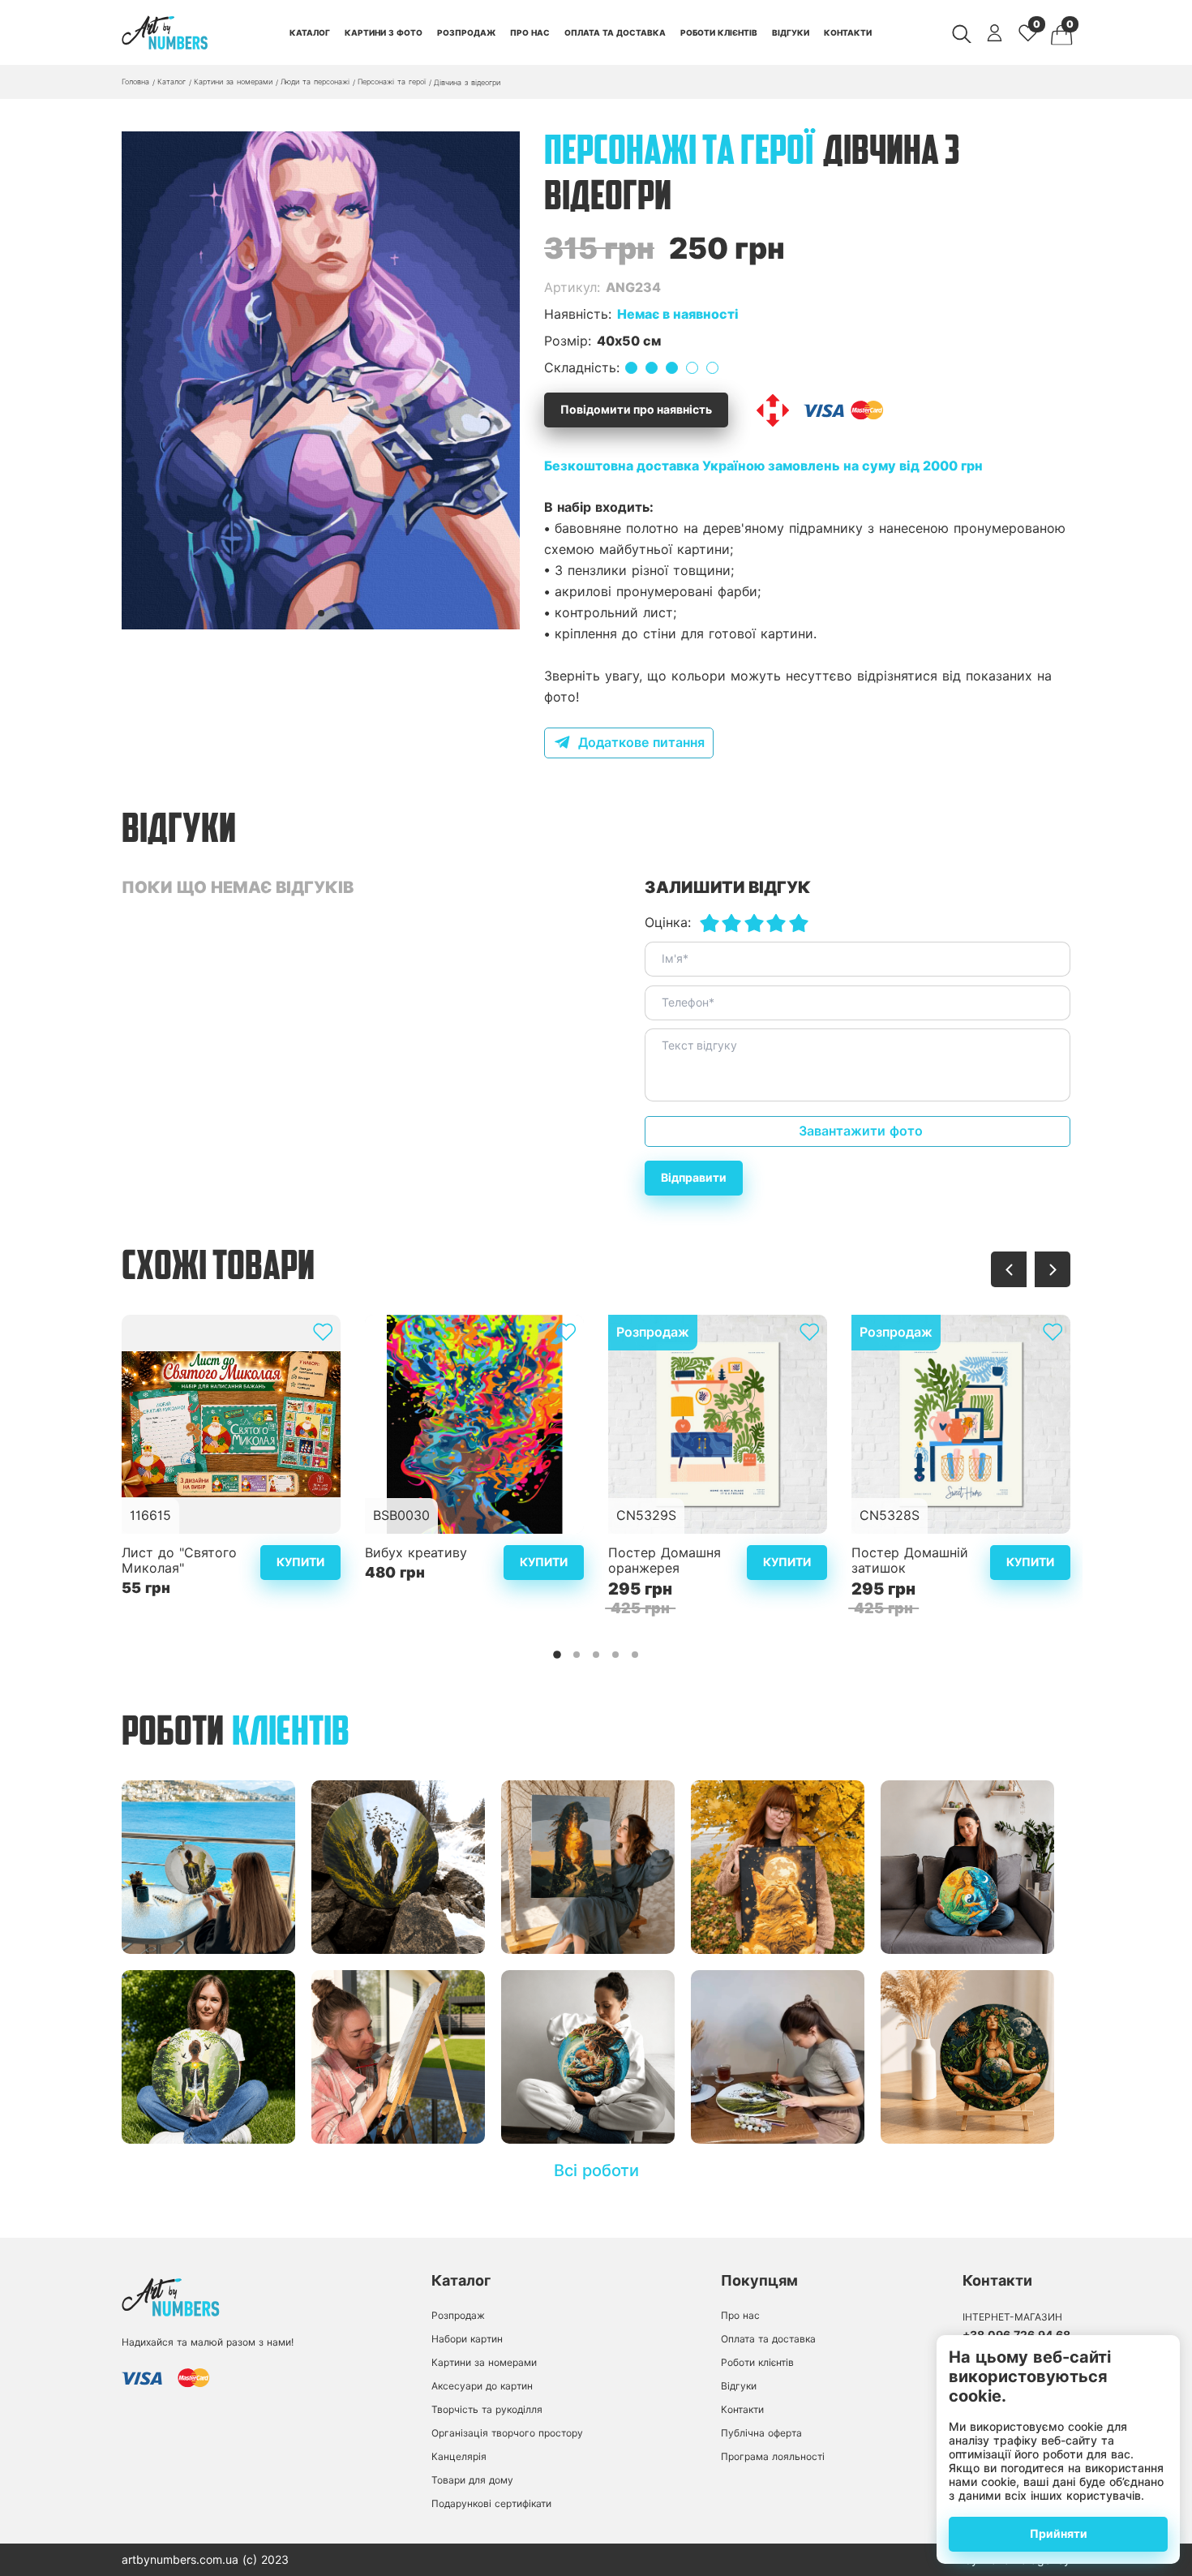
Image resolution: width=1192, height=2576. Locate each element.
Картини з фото (384, 32)
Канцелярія (459, 2456)
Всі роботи (596, 2170)
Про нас (530, 32)
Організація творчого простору (507, 2433)
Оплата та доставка (615, 32)
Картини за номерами (484, 2362)
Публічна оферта (761, 2433)
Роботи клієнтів (719, 32)
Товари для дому (472, 2480)
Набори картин (467, 2339)
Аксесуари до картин (482, 2386)
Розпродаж (466, 32)
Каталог (310, 32)
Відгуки (791, 32)
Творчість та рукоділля (487, 2409)
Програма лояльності (773, 2456)
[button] (321, 613)
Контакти (848, 32)
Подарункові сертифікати (491, 2503)
